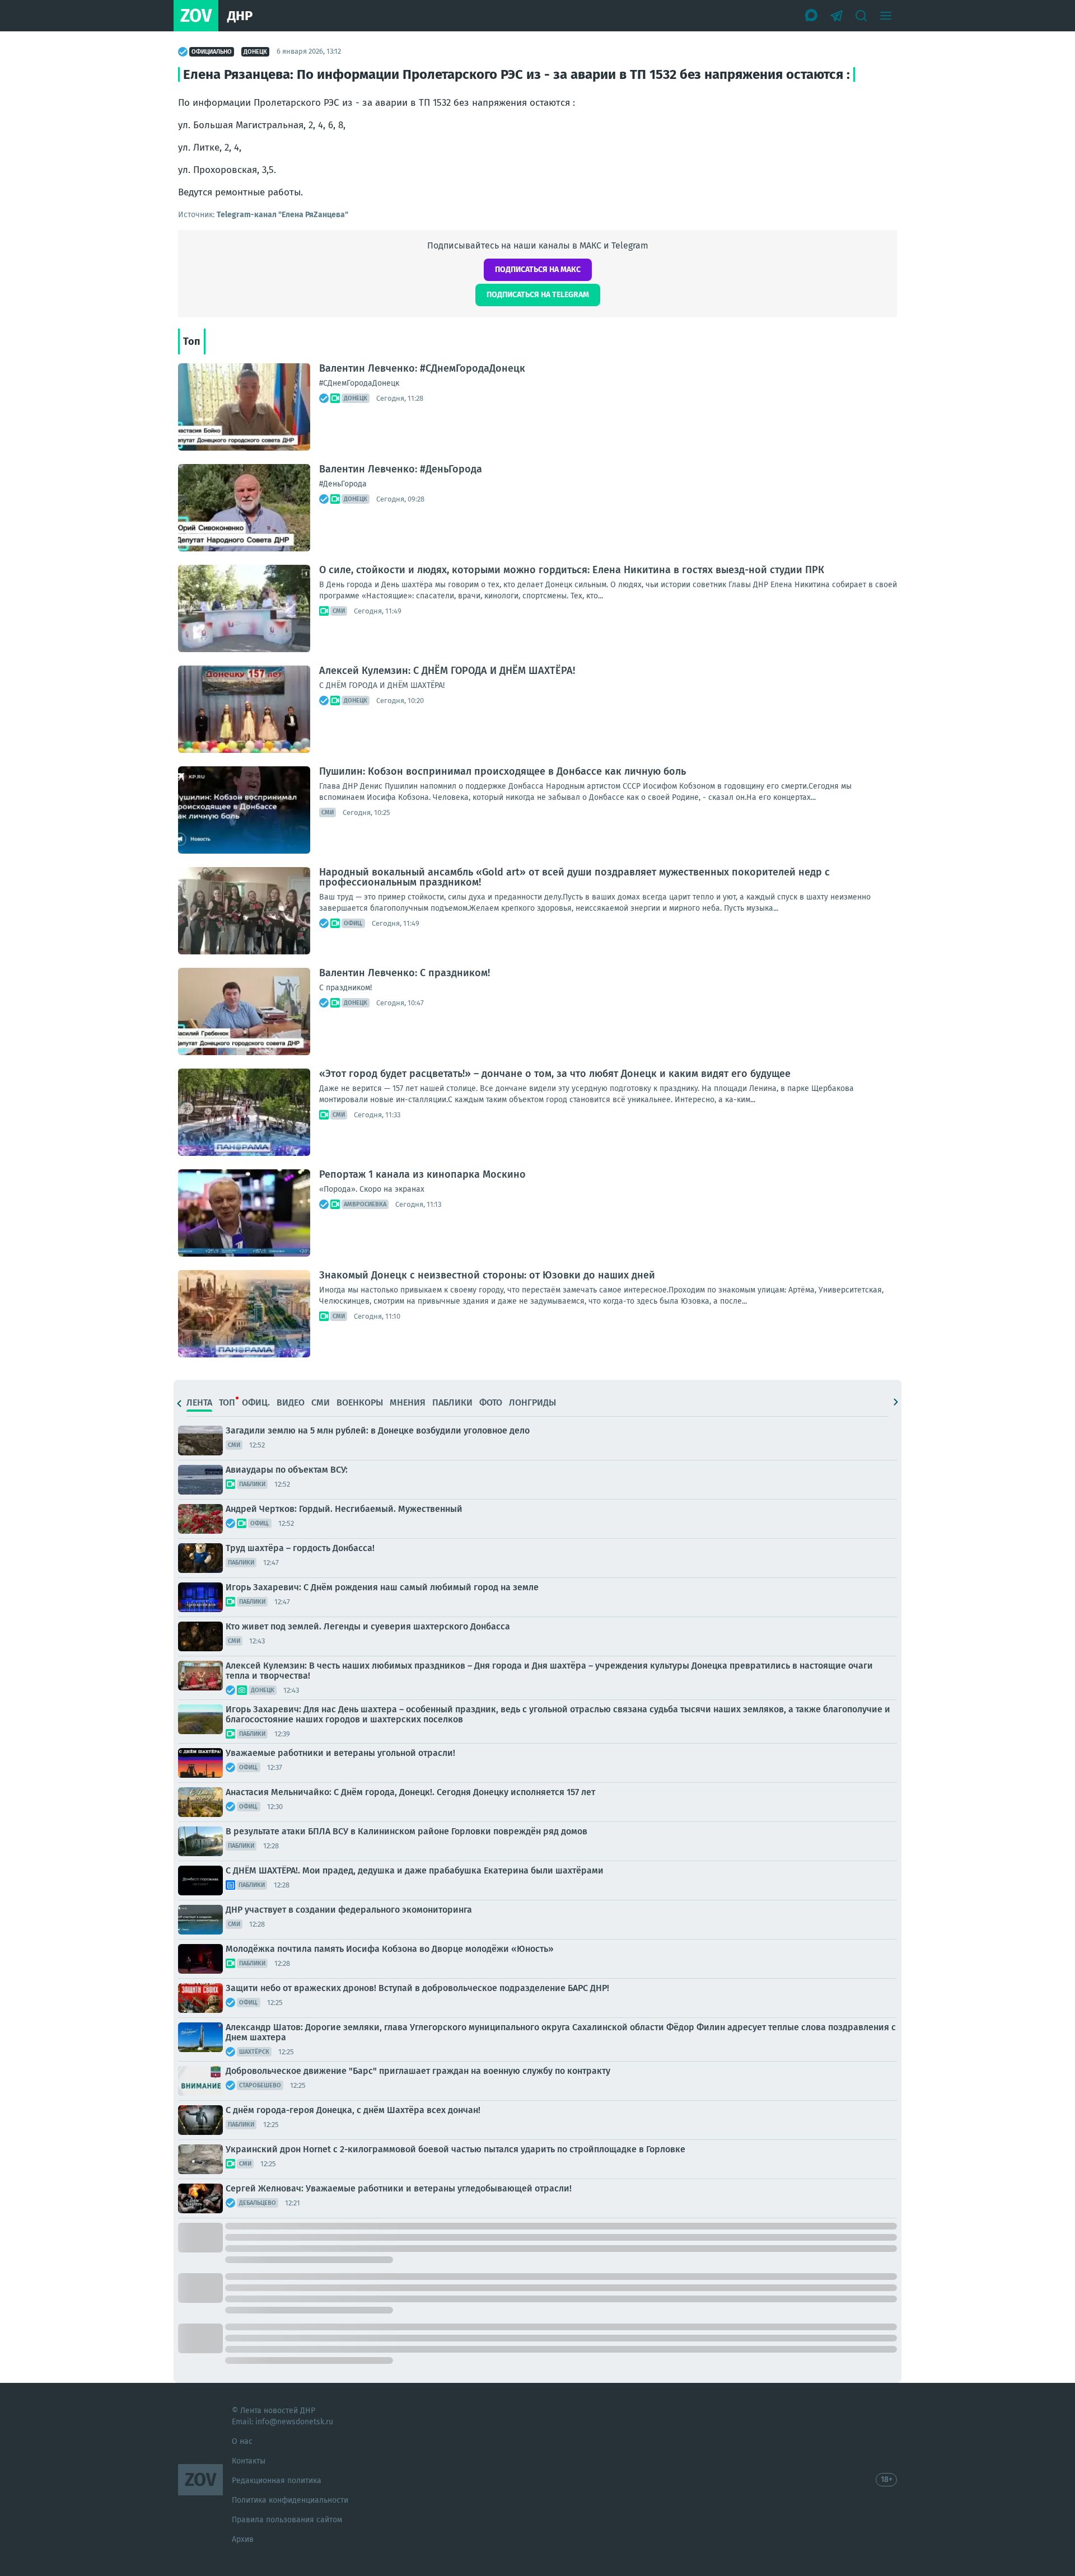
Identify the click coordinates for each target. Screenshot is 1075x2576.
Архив (243, 2539)
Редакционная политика (277, 2481)
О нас (242, 2441)
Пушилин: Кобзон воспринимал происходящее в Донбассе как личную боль (503, 771)
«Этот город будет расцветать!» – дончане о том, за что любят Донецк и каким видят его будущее (555, 1074)
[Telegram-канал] (836, 16)
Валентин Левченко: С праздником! (405, 973)
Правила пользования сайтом (287, 2520)
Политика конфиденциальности (290, 2500)
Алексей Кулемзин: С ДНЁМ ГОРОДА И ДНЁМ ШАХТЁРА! (447, 671)
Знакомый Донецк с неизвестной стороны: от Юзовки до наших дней (487, 1275)
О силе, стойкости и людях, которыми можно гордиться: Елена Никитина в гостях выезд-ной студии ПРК (572, 570)
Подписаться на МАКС (538, 270)
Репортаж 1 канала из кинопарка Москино (422, 1174)
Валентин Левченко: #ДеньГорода (401, 469)
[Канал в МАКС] (812, 16)
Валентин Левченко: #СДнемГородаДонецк (422, 368)
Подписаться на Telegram (538, 295)
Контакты (249, 2461)
